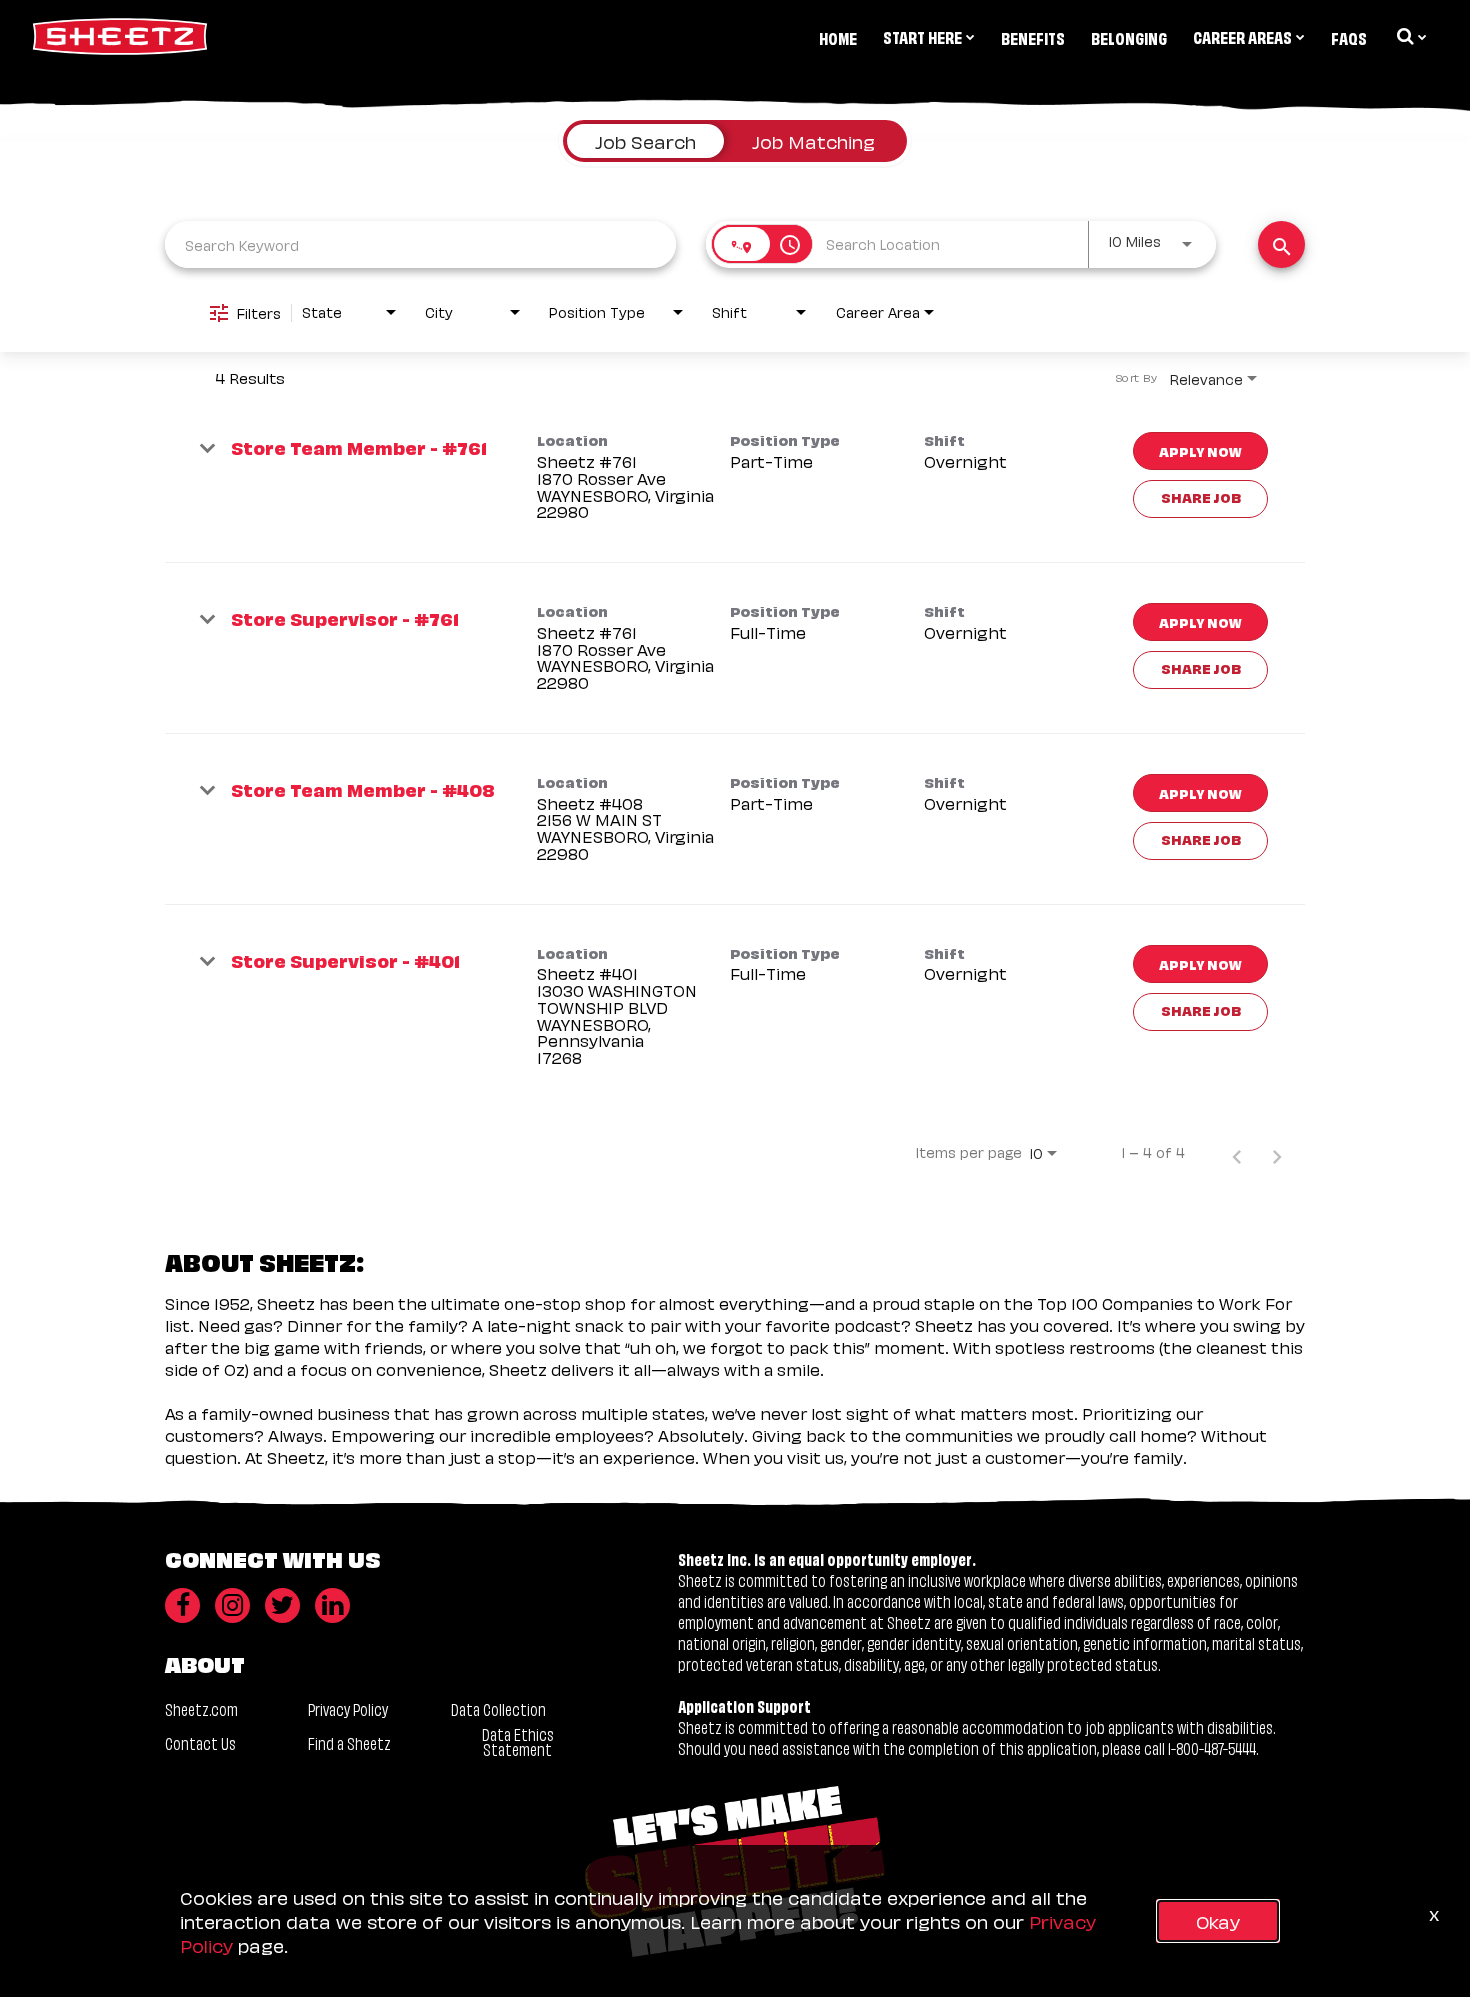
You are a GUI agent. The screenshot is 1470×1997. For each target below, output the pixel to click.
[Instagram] (232, 1605)
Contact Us (200, 1742)
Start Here (922, 36)
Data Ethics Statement (518, 1741)
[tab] (645, 141)
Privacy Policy (348, 1708)
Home (838, 37)
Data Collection (498, 1708)
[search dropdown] (1410, 36)
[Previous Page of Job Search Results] (1237, 1152)
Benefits (1033, 37)
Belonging (1129, 37)
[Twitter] (282, 1605)
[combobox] (420, 244)
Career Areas (1242, 36)
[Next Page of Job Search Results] (1277, 1152)
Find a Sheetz (349, 1742)
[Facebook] (182, 1605)
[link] (735, 477)
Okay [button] (1218, 1920)
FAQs (1349, 37)
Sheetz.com (201, 1708)
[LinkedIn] (332, 1605)
